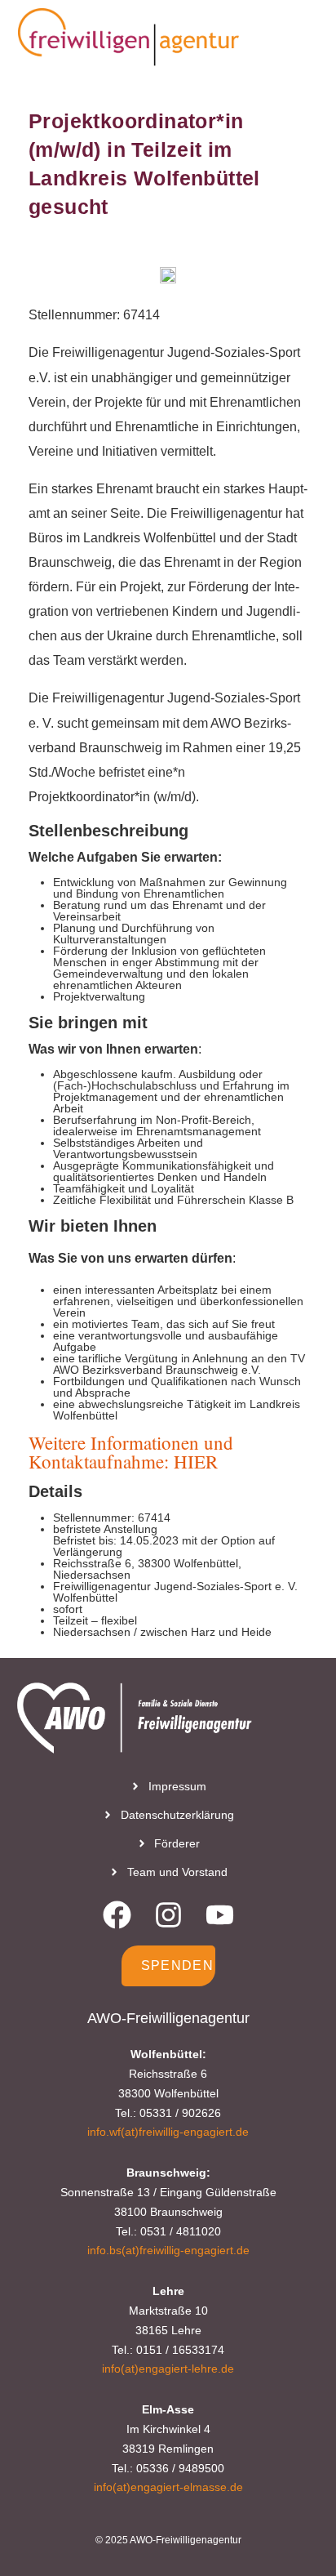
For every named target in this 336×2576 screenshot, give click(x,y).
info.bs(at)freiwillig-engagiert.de (168, 2250)
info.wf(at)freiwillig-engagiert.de (168, 2132)
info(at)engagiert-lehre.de (168, 2369)
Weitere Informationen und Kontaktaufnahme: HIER (131, 1452)
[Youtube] (220, 1915)
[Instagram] (168, 1915)
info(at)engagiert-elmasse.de (168, 2487)
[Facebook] (117, 1915)
